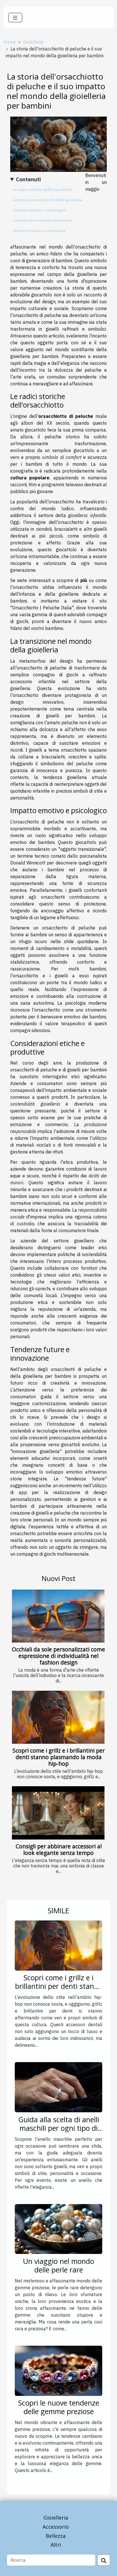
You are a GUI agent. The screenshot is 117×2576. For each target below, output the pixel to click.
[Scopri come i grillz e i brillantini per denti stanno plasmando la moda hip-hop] (58, 1717)
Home (10, 42)
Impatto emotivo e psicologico (39, 210)
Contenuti (28, 179)
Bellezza (56, 2536)
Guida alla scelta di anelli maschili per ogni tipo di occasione (59, 2128)
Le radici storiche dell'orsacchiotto (43, 190)
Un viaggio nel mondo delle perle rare (58, 2265)
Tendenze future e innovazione (39, 231)
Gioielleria (33, 42)
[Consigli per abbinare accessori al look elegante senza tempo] (58, 1813)
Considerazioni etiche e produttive (43, 220)
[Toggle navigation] (15, 18)
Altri (56, 2545)
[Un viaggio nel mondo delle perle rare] (58, 2229)
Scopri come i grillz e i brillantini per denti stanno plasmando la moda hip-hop (59, 1757)
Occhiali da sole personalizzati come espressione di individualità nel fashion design (58, 1656)
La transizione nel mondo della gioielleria (47, 200)
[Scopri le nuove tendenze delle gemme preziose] (58, 2370)
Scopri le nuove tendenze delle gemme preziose (59, 2407)
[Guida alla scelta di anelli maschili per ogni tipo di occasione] (58, 2087)
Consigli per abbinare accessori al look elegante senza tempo (59, 1849)
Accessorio (56, 2527)
